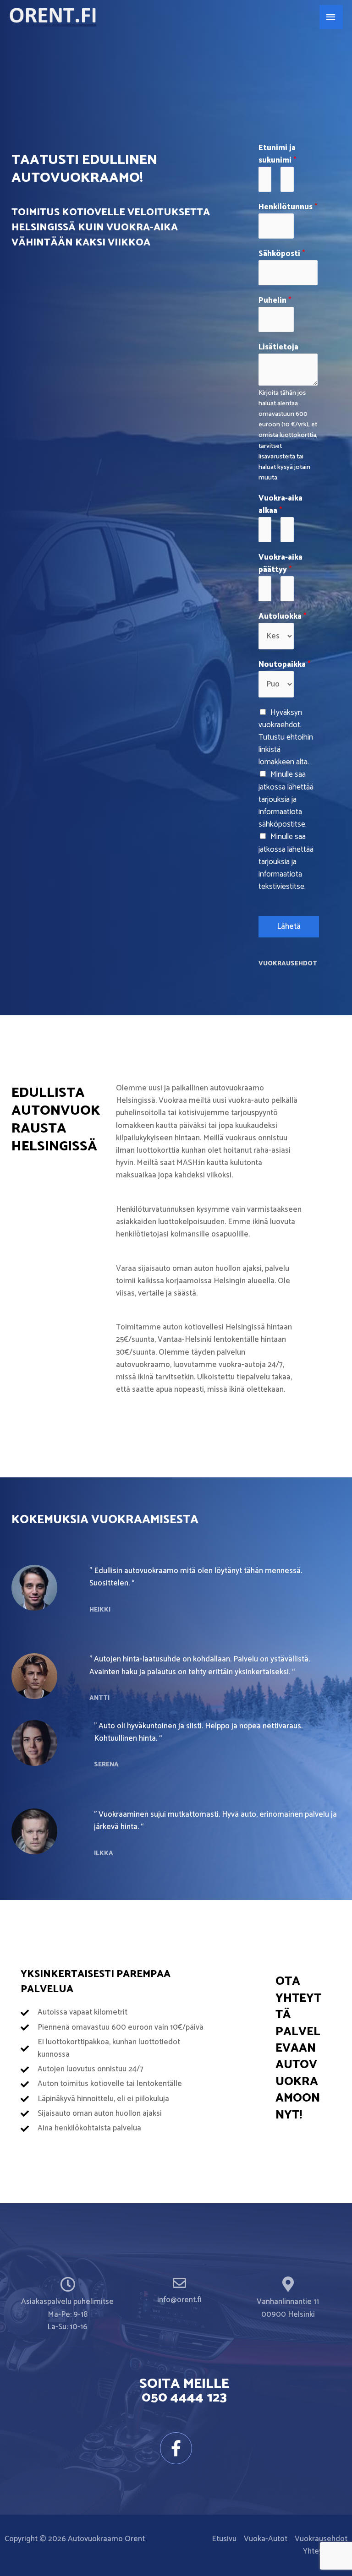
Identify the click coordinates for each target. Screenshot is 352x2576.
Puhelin (275, 301)
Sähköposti (282, 254)
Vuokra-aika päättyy (280, 564)
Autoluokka (283, 617)
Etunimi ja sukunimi (278, 154)
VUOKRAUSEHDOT (288, 964)
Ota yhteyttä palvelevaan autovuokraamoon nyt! (298, 2048)
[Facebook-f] (176, 2448)
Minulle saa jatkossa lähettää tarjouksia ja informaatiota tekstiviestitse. (286, 862)
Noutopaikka (285, 665)
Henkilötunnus (288, 207)
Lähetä (289, 926)
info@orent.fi (179, 2300)
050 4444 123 (184, 2398)
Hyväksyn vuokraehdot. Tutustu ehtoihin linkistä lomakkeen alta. (286, 738)
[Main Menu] (331, 17)
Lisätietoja (278, 347)
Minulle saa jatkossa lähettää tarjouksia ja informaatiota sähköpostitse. (286, 799)
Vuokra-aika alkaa (280, 505)
